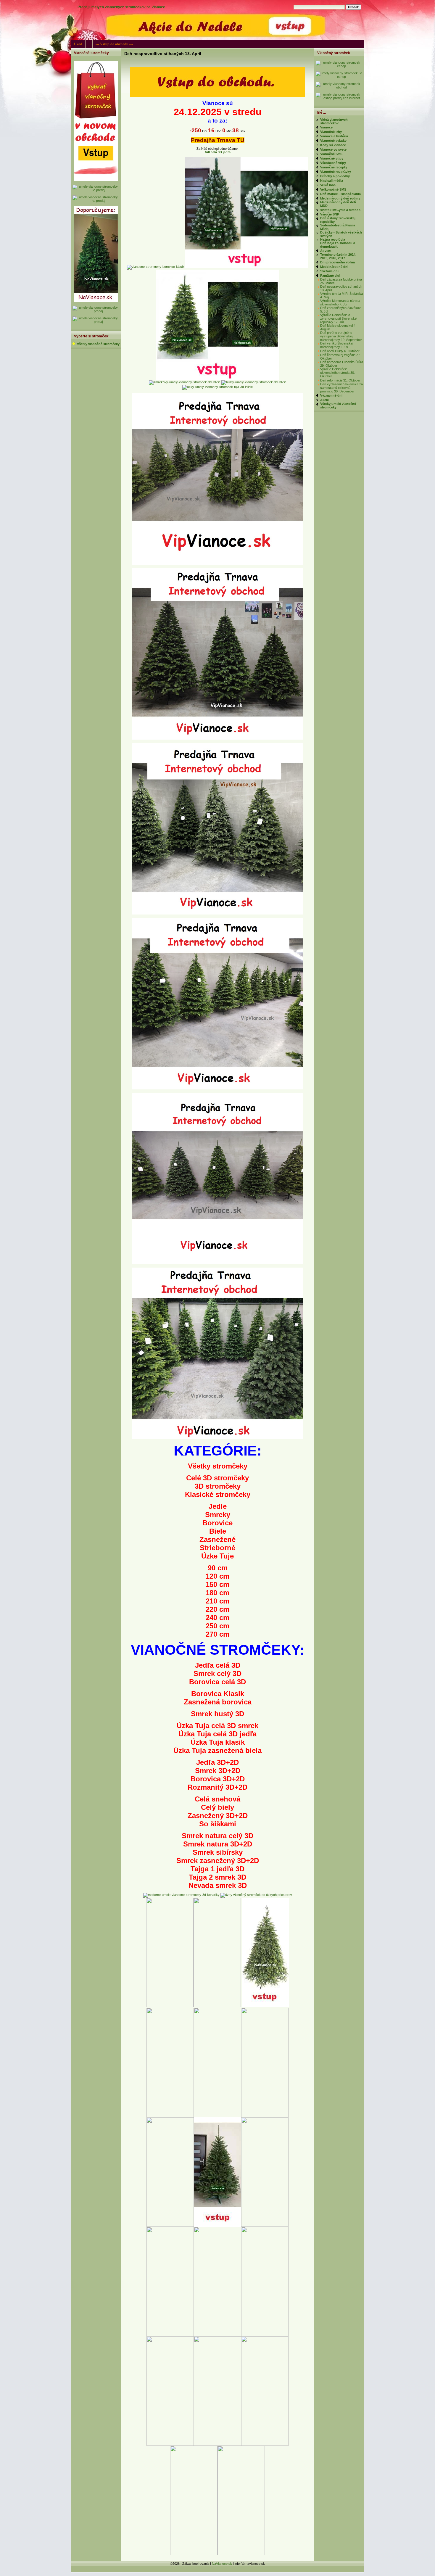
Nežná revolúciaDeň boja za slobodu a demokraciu (338, 243)
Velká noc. (328, 185)
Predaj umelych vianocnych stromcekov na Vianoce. (122, 7)
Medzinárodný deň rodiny (340, 198)
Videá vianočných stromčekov (334, 121)
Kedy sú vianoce (333, 145)
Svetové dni (329, 271)
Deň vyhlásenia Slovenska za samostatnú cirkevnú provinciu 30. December (341, 388)
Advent (326, 251)
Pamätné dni (330, 276)
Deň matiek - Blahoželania (340, 194)
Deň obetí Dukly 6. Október (340, 351)
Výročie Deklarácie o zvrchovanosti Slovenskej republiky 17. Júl (339, 318)
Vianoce (326, 127)
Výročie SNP (330, 214)
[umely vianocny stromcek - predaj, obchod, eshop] (96, 180)
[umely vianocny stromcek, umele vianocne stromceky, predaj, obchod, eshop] (217, 96)
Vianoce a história (334, 136)
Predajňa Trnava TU (218, 140)
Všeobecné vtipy (333, 163)
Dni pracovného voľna (337, 262)
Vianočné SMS (331, 154)
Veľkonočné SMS (333, 189)
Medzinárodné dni (334, 267)
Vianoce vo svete (333, 149)
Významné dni (331, 395)
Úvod (78, 44)
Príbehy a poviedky (335, 176)
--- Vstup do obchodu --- (114, 44)
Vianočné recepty (334, 167)
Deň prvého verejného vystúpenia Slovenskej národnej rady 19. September (341, 336)
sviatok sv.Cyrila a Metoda (340, 210)
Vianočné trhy (331, 132)
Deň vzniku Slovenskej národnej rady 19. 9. (337, 345)
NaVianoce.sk (222, 2564)
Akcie (324, 400)
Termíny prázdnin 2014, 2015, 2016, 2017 (338, 256)
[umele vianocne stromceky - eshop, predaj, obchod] (339, 66)
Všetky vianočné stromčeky (98, 344)
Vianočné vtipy (332, 158)
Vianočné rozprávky (336, 172)
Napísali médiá (332, 181)
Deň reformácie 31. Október (340, 380)
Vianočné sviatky (333, 141)
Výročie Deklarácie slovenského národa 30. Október (337, 373)
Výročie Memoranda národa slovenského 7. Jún (340, 302)
